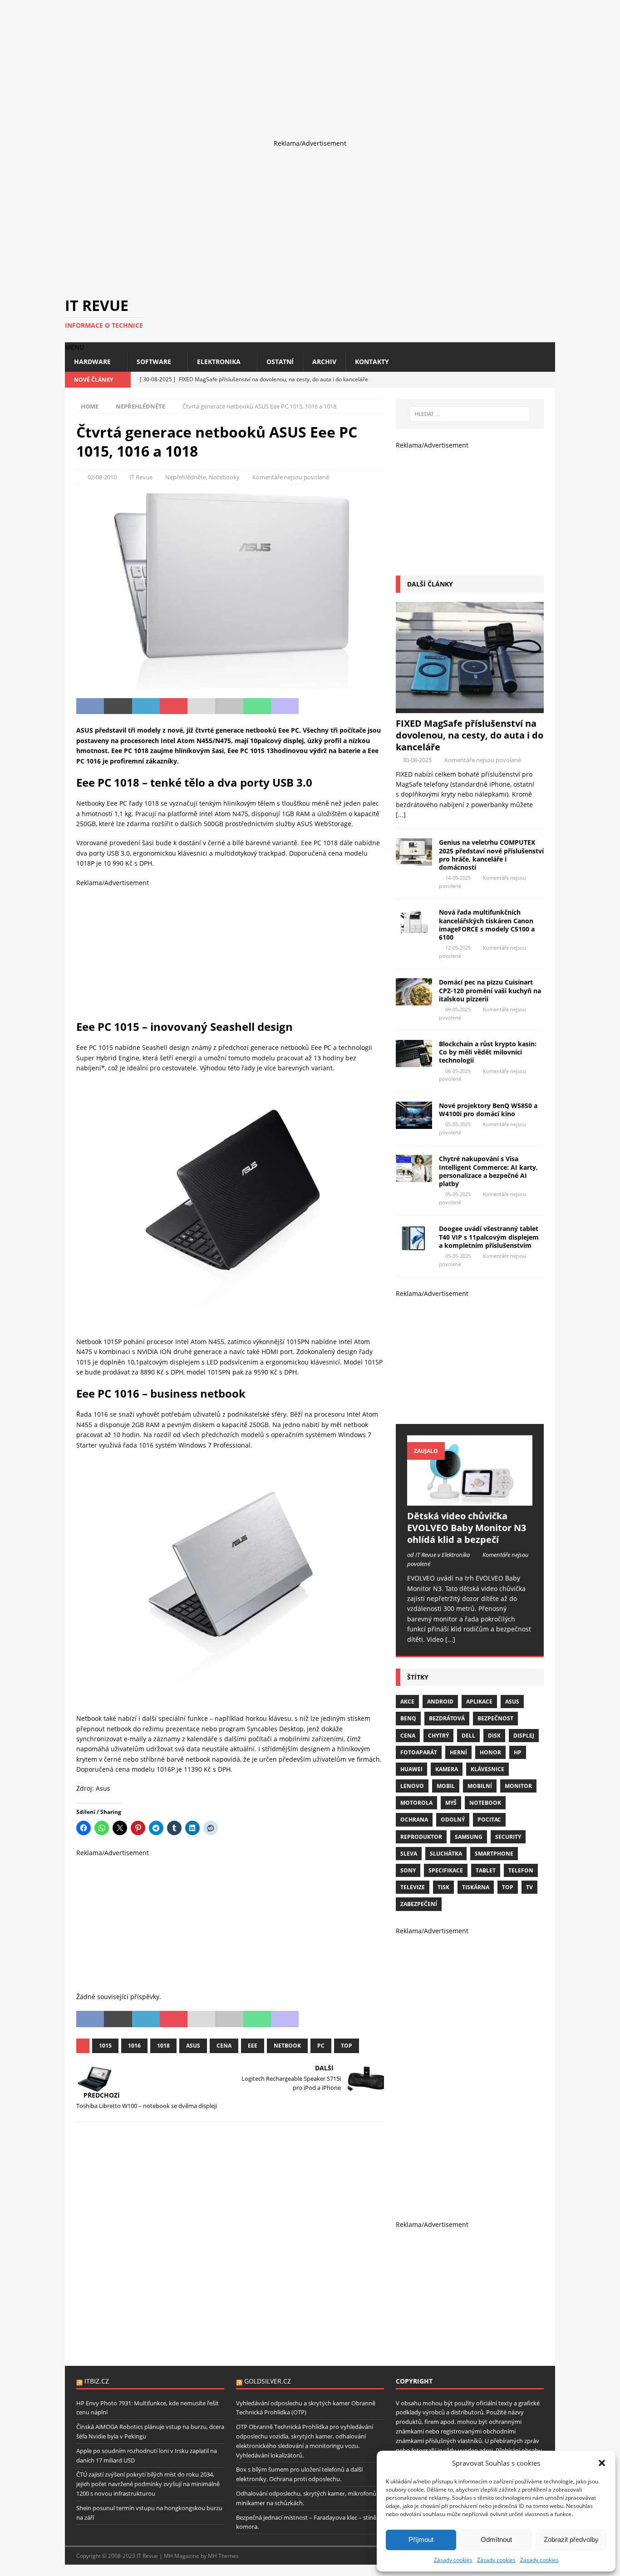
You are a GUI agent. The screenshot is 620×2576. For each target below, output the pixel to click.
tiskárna (476, 1887)
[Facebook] (515, 380)
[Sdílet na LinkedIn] (146, 706)
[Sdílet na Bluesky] (340, 706)
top (347, 2046)
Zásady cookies (453, 2560)
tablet (486, 1870)
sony (408, 1870)
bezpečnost (495, 1718)
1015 (105, 2046)
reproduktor (421, 1837)
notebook (485, 1803)
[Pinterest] (547, 380)
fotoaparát (419, 1752)
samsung (469, 1837)
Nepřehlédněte (186, 477)
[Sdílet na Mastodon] (285, 706)
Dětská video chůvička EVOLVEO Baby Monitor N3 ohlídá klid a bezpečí (467, 1528)
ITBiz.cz (97, 2381)
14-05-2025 (458, 878)
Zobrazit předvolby (571, 2539)
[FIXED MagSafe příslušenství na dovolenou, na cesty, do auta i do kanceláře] (470, 658)
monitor (518, 1786)
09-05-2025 (458, 1009)
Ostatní (280, 362)
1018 (163, 2046)
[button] (602, 2463)
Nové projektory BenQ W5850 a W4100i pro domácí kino (488, 1110)
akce (407, 1702)
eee (253, 2046)
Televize (413, 1887)
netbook (287, 2046)
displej (524, 1736)
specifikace (446, 1870)
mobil (446, 1786)
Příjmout (421, 2539)
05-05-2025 (458, 1124)
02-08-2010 (102, 477)
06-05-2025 (458, 1071)
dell (468, 1736)
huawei (411, 1769)
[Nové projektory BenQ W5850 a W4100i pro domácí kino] (414, 1115)
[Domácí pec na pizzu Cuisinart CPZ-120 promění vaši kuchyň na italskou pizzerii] (414, 992)
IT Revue (141, 477)
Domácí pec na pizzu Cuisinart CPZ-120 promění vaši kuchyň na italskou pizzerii (490, 990)
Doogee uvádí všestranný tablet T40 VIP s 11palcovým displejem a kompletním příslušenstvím (489, 1237)
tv (529, 1887)
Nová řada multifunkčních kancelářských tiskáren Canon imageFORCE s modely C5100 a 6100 (487, 925)
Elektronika (219, 362)
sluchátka (446, 1854)
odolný (453, 1820)
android (440, 1702)
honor (490, 1752)
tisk (443, 1887)
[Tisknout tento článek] (229, 706)
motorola (416, 1803)
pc (321, 2046)
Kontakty (372, 362)
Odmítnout (496, 2539)
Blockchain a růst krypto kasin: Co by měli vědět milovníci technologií (488, 1052)
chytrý (438, 1736)
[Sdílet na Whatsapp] (257, 706)
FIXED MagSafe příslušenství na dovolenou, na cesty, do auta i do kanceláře (470, 735)
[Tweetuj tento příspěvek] (118, 706)
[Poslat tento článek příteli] (201, 706)
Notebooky (224, 477)
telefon (521, 1870)
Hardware (92, 362)
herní (458, 1752)
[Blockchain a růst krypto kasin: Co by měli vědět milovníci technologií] (414, 1054)
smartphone (494, 1854)
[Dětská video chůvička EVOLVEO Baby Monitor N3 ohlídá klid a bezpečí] (470, 1470)
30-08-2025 (417, 760)
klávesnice (487, 1769)
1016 (134, 2046)
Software (154, 362)
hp (518, 1752)
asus (193, 2046)
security (508, 1837)
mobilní (480, 1786)
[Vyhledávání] (470, 414)
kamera (447, 1769)
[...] (401, 815)
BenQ (408, 1718)
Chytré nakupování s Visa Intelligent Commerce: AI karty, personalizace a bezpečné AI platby (488, 1171)
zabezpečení (419, 1904)
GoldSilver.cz (268, 2381)
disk (494, 1736)
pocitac (489, 1820)
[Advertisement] (272, 64)
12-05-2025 (458, 948)
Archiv (324, 362)
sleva (409, 1854)
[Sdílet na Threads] (368, 706)
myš (451, 1803)
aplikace (479, 1702)
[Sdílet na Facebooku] (90, 706)
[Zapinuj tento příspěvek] (174, 706)
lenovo (412, 1786)
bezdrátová (447, 1718)
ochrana (414, 1820)
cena (224, 2046)
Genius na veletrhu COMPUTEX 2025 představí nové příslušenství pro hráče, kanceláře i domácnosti (491, 855)
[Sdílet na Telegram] (312, 706)
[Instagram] (531, 380)
